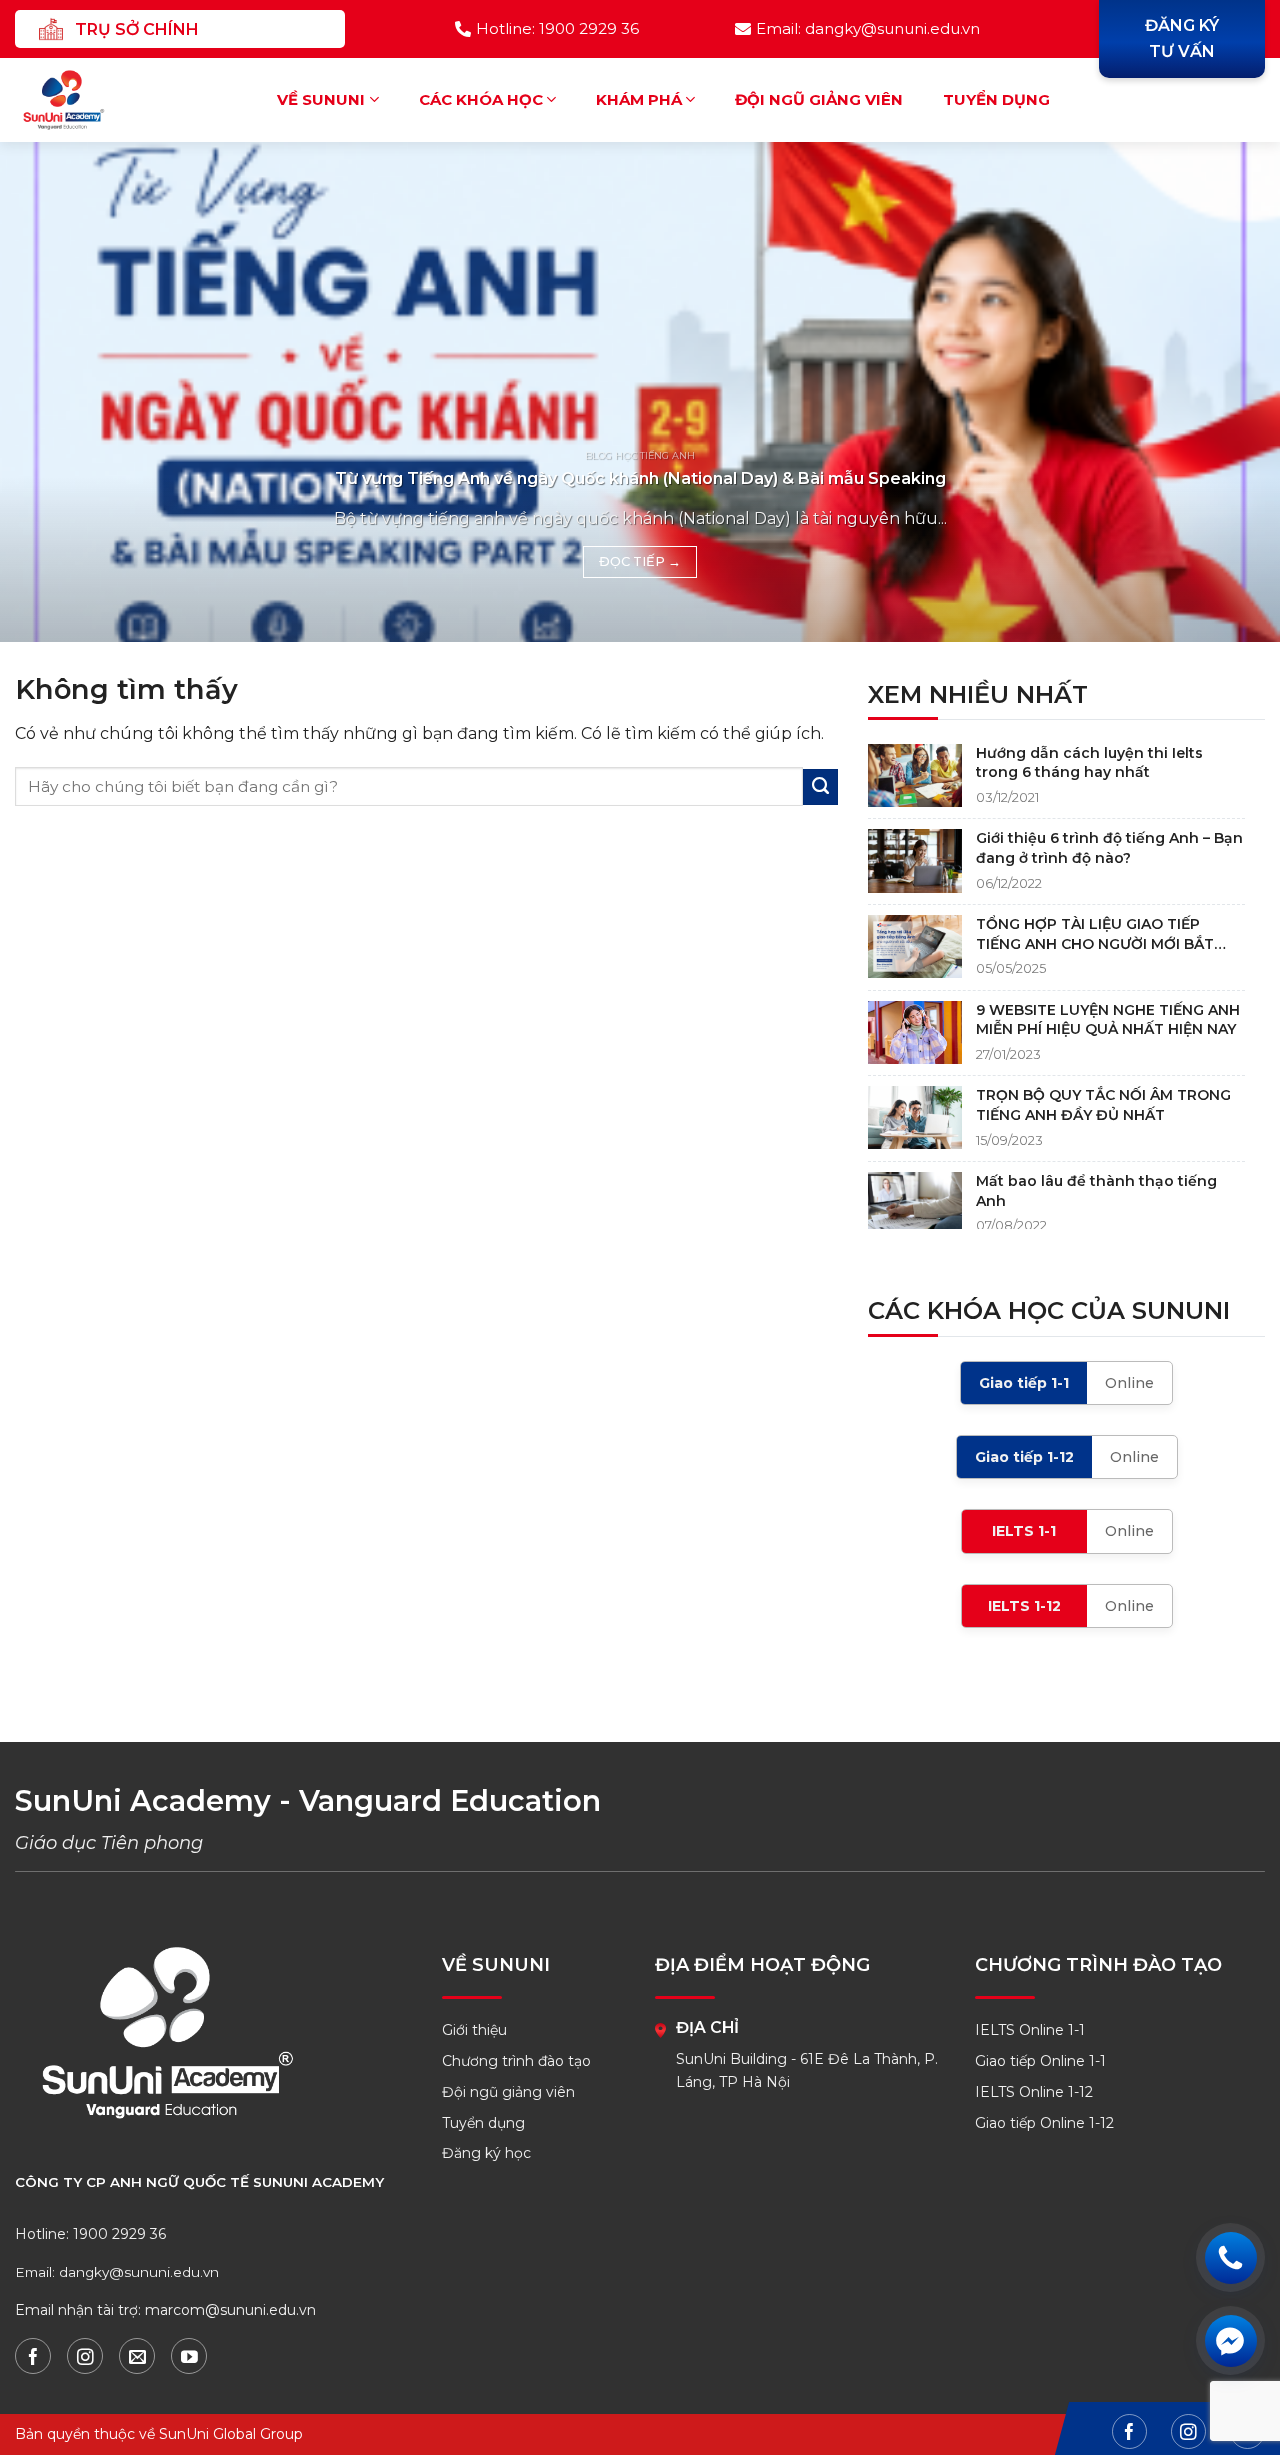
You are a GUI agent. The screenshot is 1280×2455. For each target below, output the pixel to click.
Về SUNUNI (321, 99)
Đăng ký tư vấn (1182, 38)
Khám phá (639, 99)
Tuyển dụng (996, 99)
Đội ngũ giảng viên (819, 99)
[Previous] (51, 392)
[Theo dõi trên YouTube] (189, 2356)
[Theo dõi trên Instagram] (85, 2356)
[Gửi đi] (821, 787)
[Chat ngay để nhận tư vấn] (1230, 2340)
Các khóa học (481, 99)
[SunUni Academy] (76, 100)
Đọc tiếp (640, 561)
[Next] (1229, 392)
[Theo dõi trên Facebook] (33, 2356)
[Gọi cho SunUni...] (1230, 2257)
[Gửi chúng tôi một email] (137, 2356)
